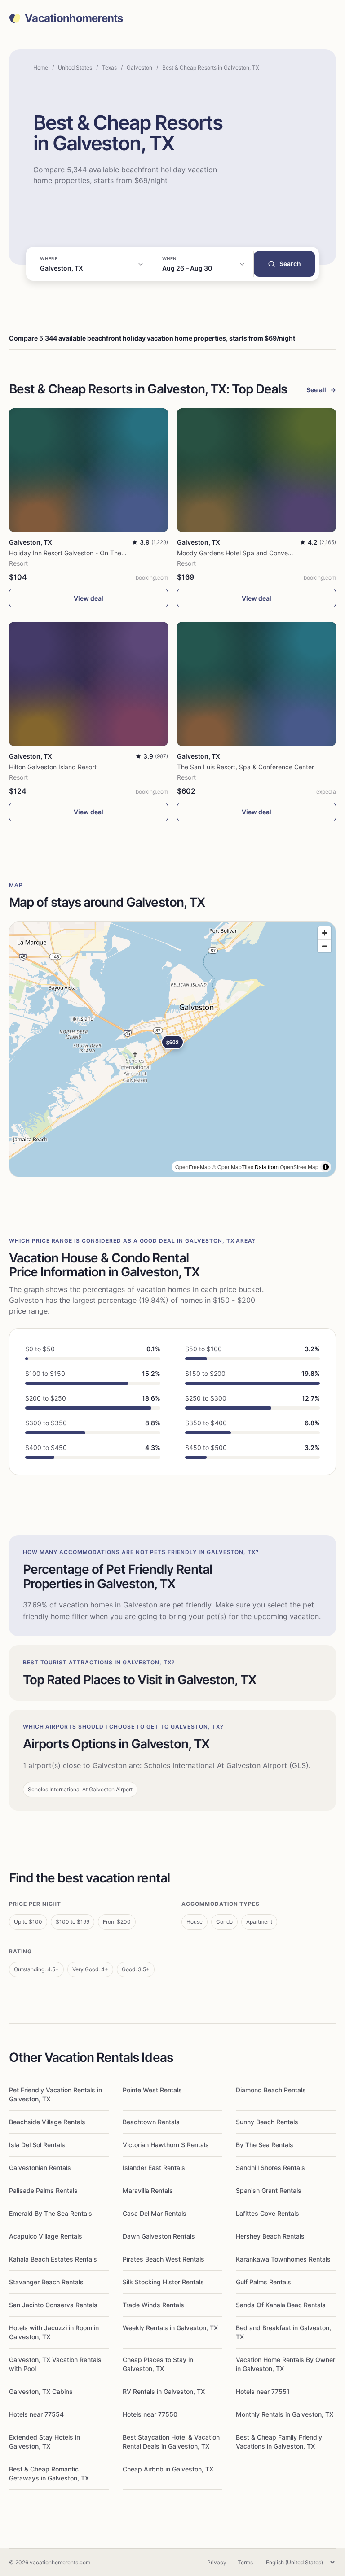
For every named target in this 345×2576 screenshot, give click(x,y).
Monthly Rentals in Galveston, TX (285, 2414)
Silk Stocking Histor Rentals (163, 2282)
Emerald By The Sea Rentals (51, 2213)
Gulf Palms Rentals (263, 2282)
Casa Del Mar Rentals (155, 2213)
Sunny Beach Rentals (267, 2122)
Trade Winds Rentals (153, 2305)
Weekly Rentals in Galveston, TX (170, 2328)
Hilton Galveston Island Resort (53, 767)
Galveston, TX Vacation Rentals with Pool (55, 2364)
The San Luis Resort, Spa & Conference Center (245, 767)
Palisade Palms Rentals (43, 2190)
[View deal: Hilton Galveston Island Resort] (88, 684)
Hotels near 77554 (36, 2414)
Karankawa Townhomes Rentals (283, 2259)
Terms (245, 2562)
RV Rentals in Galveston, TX (164, 2391)
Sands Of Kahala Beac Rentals (281, 2305)
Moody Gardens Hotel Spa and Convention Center (250, 553)
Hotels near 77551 (263, 2391)
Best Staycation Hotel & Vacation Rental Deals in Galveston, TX (171, 2442)
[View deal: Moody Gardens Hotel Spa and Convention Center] (257, 470)
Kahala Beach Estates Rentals (53, 2259)
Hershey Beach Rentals (270, 2236)
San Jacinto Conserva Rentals (53, 2305)
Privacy (217, 2562)
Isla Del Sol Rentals (37, 2145)
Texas (109, 68)
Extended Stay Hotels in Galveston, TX (44, 2442)
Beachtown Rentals (151, 2122)
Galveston (139, 68)
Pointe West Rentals (152, 2090)
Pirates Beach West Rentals (164, 2259)
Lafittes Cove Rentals (268, 2213)
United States (75, 68)
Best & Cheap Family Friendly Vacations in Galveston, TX (279, 2442)
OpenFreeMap (193, 1167)
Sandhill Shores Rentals (270, 2168)
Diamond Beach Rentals (271, 2090)
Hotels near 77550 (150, 2414)
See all (321, 390)
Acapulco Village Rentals (46, 2236)
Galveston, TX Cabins (41, 2391)
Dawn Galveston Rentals (159, 2236)
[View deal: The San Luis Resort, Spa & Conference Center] (257, 684)
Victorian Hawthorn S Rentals (166, 2145)
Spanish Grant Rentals (269, 2190)
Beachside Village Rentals (47, 2122)
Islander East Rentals (154, 2168)
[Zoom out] (325, 946)
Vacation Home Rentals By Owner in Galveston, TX (285, 2364)
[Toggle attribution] (326, 1167)
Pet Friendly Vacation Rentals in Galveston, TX (55, 2094)
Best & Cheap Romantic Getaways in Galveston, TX (49, 2473)
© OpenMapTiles (233, 1167)
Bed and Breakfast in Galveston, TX (283, 2332)
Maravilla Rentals (148, 2190)
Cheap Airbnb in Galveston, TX (168, 2469)
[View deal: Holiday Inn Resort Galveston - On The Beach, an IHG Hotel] (88, 470)
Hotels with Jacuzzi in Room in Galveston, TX (54, 2332)
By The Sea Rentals (265, 2145)
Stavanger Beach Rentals (46, 2282)
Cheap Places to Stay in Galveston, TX (158, 2364)
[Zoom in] (325, 933)
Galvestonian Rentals (40, 2168)
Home (41, 68)
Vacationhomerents (74, 18)
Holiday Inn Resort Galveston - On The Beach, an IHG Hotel (95, 553)
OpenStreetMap (299, 1167)
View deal (88, 598)
